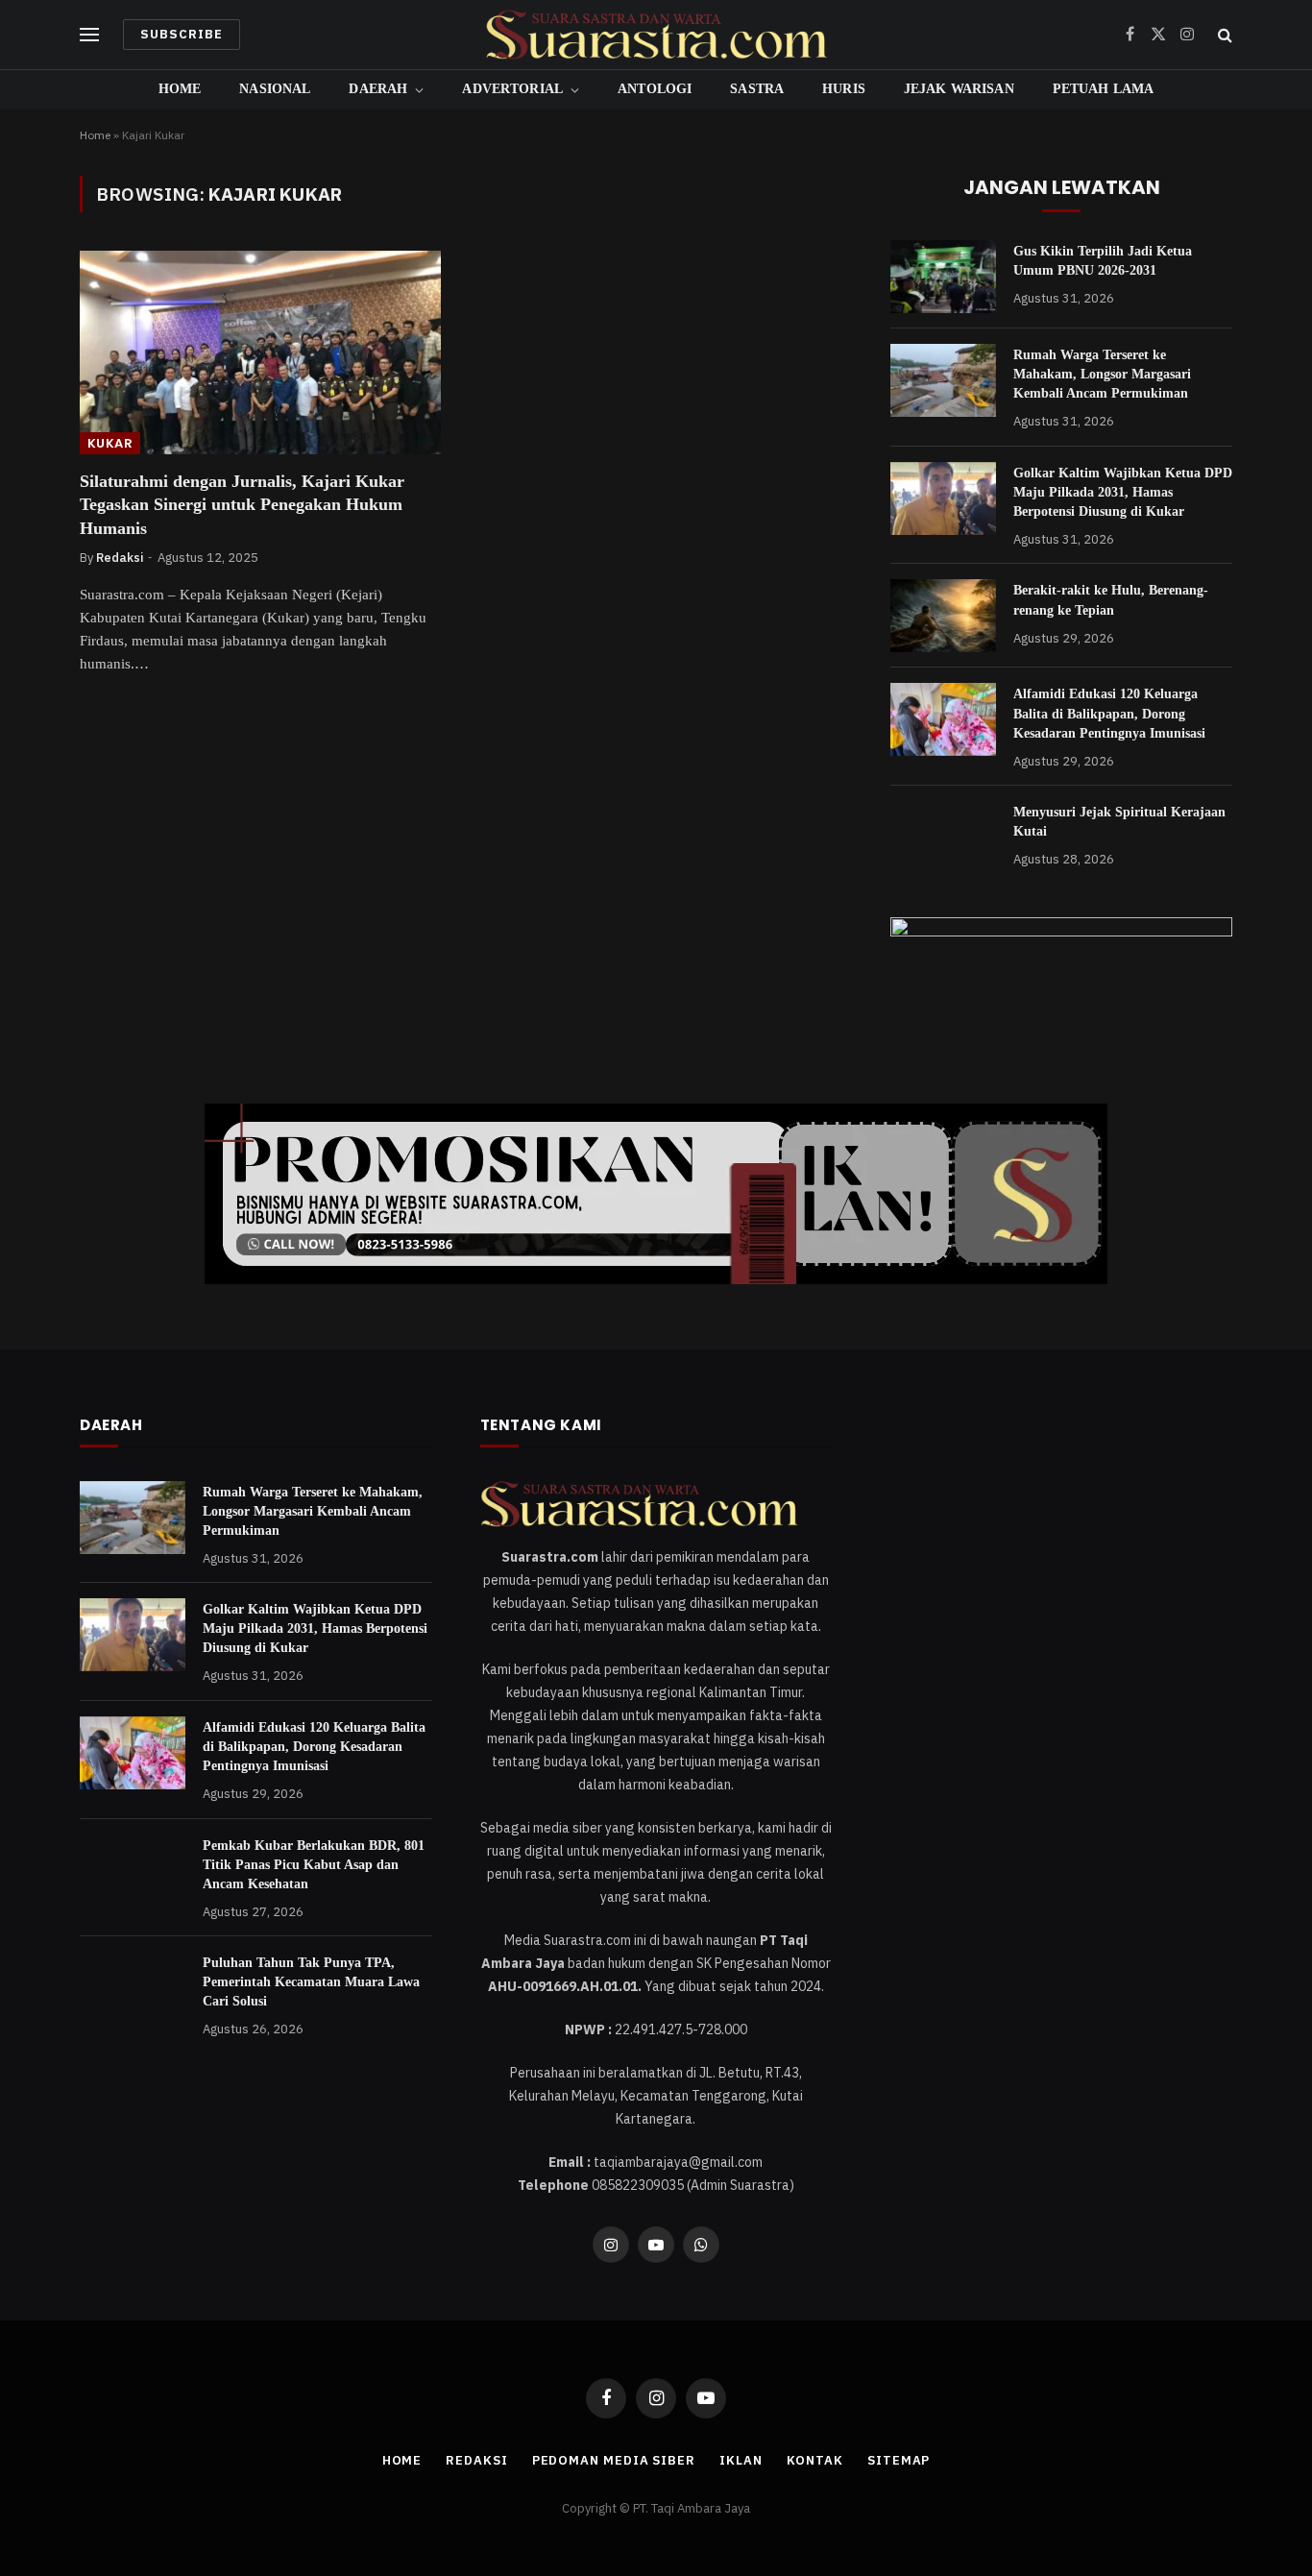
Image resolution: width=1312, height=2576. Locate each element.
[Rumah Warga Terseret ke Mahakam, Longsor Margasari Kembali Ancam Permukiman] (943, 380)
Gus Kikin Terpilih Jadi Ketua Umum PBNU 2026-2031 (1103, 261)
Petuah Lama (1104, 89)
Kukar (110, 443)
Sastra (757, 89)
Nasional (275, 89)
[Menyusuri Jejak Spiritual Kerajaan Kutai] (943, 838)
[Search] (1223, 35)
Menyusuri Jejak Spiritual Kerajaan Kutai (1119, 822)
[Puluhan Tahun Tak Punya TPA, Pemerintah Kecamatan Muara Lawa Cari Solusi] (133, 1988)
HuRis (844, 89)
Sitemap (899, 2460)
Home (180, 89)
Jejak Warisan (959, 89)
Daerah (378, 89)
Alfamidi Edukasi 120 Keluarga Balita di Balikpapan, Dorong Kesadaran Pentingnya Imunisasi (1109, 713)
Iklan (741, 2460)
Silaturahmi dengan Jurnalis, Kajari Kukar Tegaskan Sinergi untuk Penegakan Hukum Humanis (242, 505)
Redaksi (120, 558)
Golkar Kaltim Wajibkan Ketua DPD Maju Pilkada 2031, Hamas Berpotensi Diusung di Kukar (1123, 492)
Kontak (815, 2460)
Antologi (655, 89)
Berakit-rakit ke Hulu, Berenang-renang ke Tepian (1111, 600)
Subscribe (182, 34)
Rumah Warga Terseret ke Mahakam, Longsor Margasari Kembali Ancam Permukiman (1102, 374)
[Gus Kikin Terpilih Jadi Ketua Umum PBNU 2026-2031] (943, 277)
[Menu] (89, 35)
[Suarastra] (656, 35)
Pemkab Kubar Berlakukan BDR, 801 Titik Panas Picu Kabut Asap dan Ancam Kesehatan (314, 1865)
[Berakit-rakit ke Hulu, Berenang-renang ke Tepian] (943, 616)
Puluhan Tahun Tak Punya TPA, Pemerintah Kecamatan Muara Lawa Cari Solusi (311, 1982)
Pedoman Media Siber (614, 2460)
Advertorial (512, 89)
